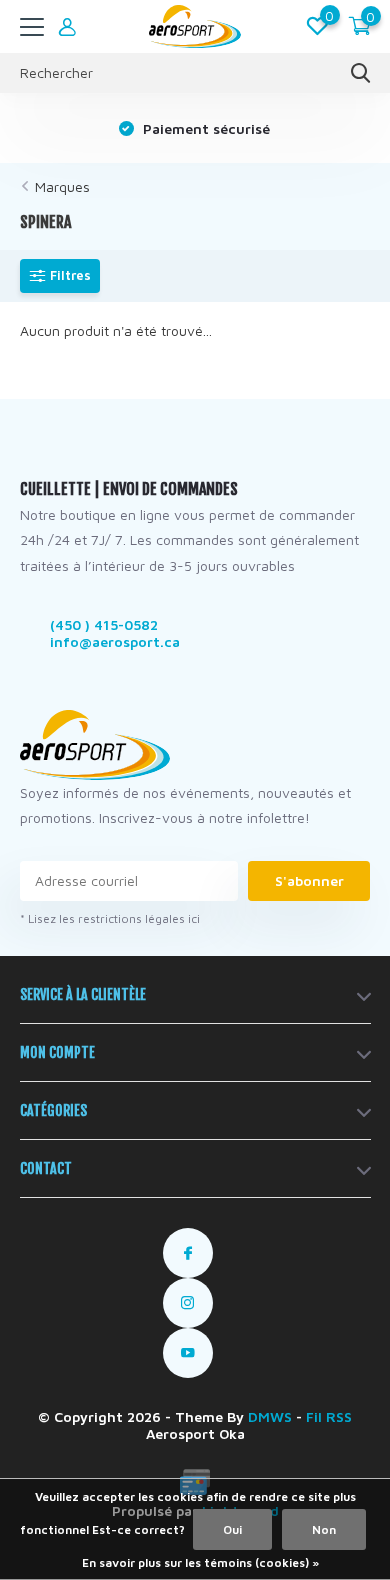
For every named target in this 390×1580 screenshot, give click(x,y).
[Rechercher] (361, 73)
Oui (232, 1529)
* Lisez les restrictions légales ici (110, 918)
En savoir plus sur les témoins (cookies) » (200, 1562)
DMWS (270, 1416)
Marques (62, 186)
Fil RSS (329, 1416)
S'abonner (309, 880)
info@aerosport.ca (115, 641)
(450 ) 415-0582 (104, 624)
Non (324, 1529)
